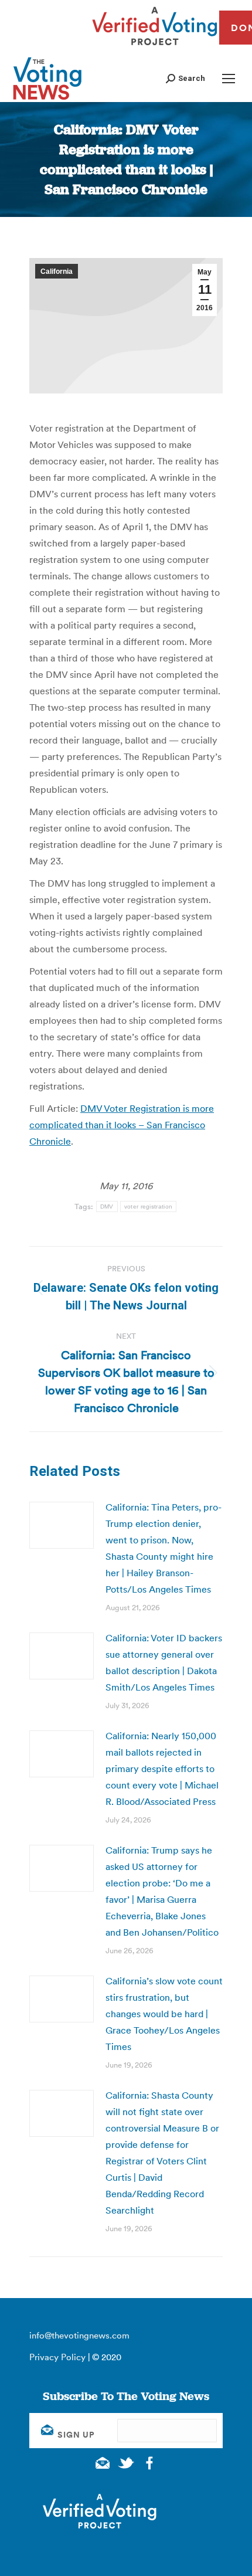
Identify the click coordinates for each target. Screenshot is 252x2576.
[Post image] (62, 1525)
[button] (185, 78)
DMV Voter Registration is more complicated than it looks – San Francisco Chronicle (122, 1125)
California (57, 271)
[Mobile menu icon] (229, 79)
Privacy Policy (57, 2357)
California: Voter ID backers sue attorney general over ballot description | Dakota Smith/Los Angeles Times (164, 1662)
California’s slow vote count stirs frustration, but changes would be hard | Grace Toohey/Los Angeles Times (164, 2014)
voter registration (148, 1206)
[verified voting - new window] (155, 47)
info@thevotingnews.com (79, 2335)
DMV (107, 1206)
